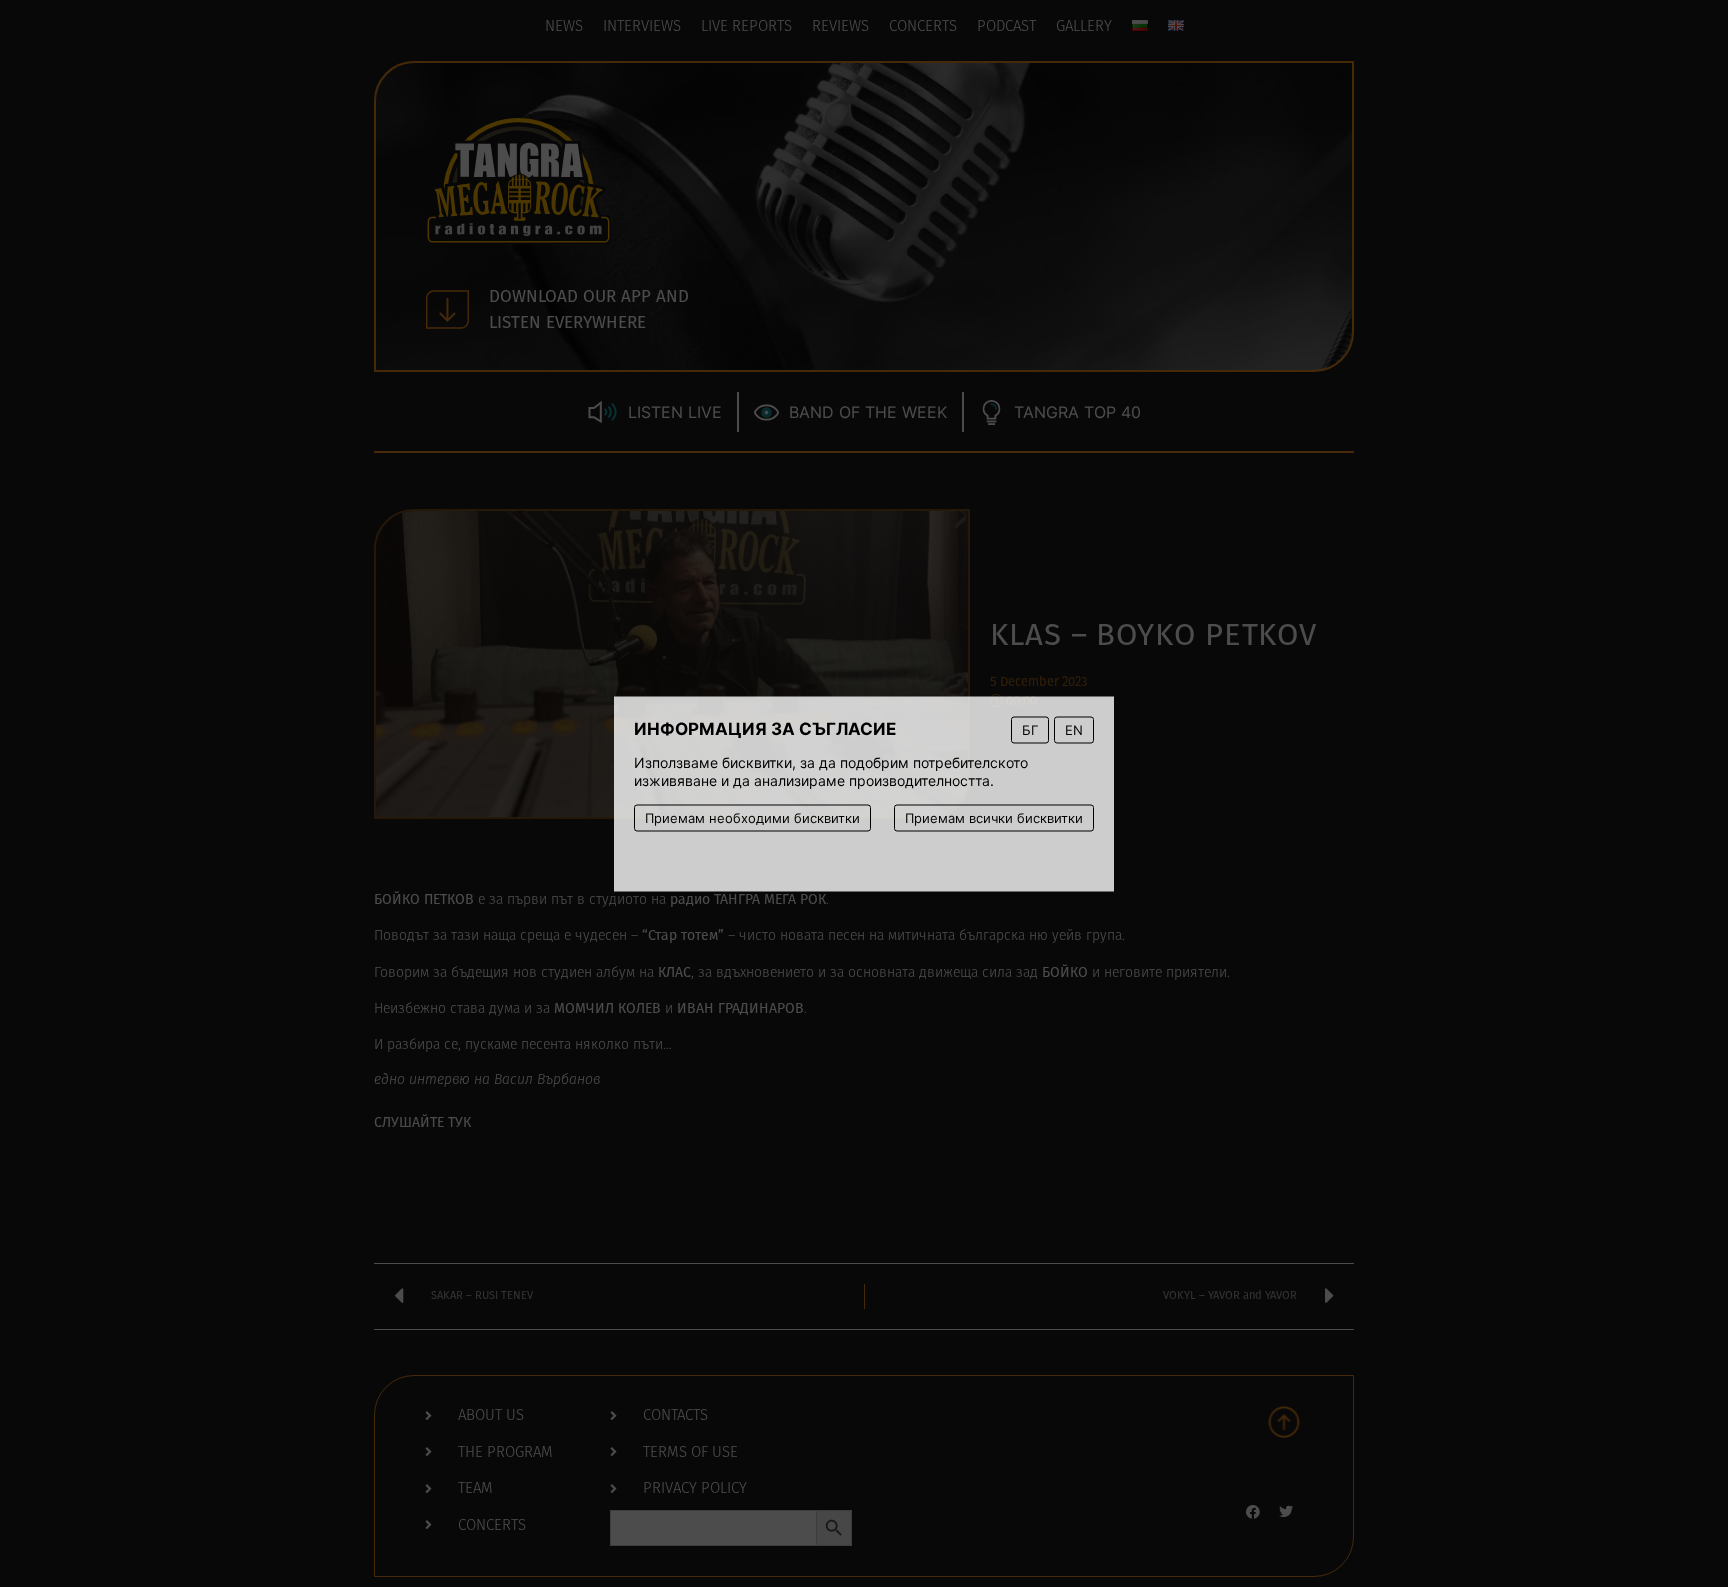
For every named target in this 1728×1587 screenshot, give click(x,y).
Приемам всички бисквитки (994, 817)
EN (1074, 729)
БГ (1030, 729)
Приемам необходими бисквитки (752, 817)
